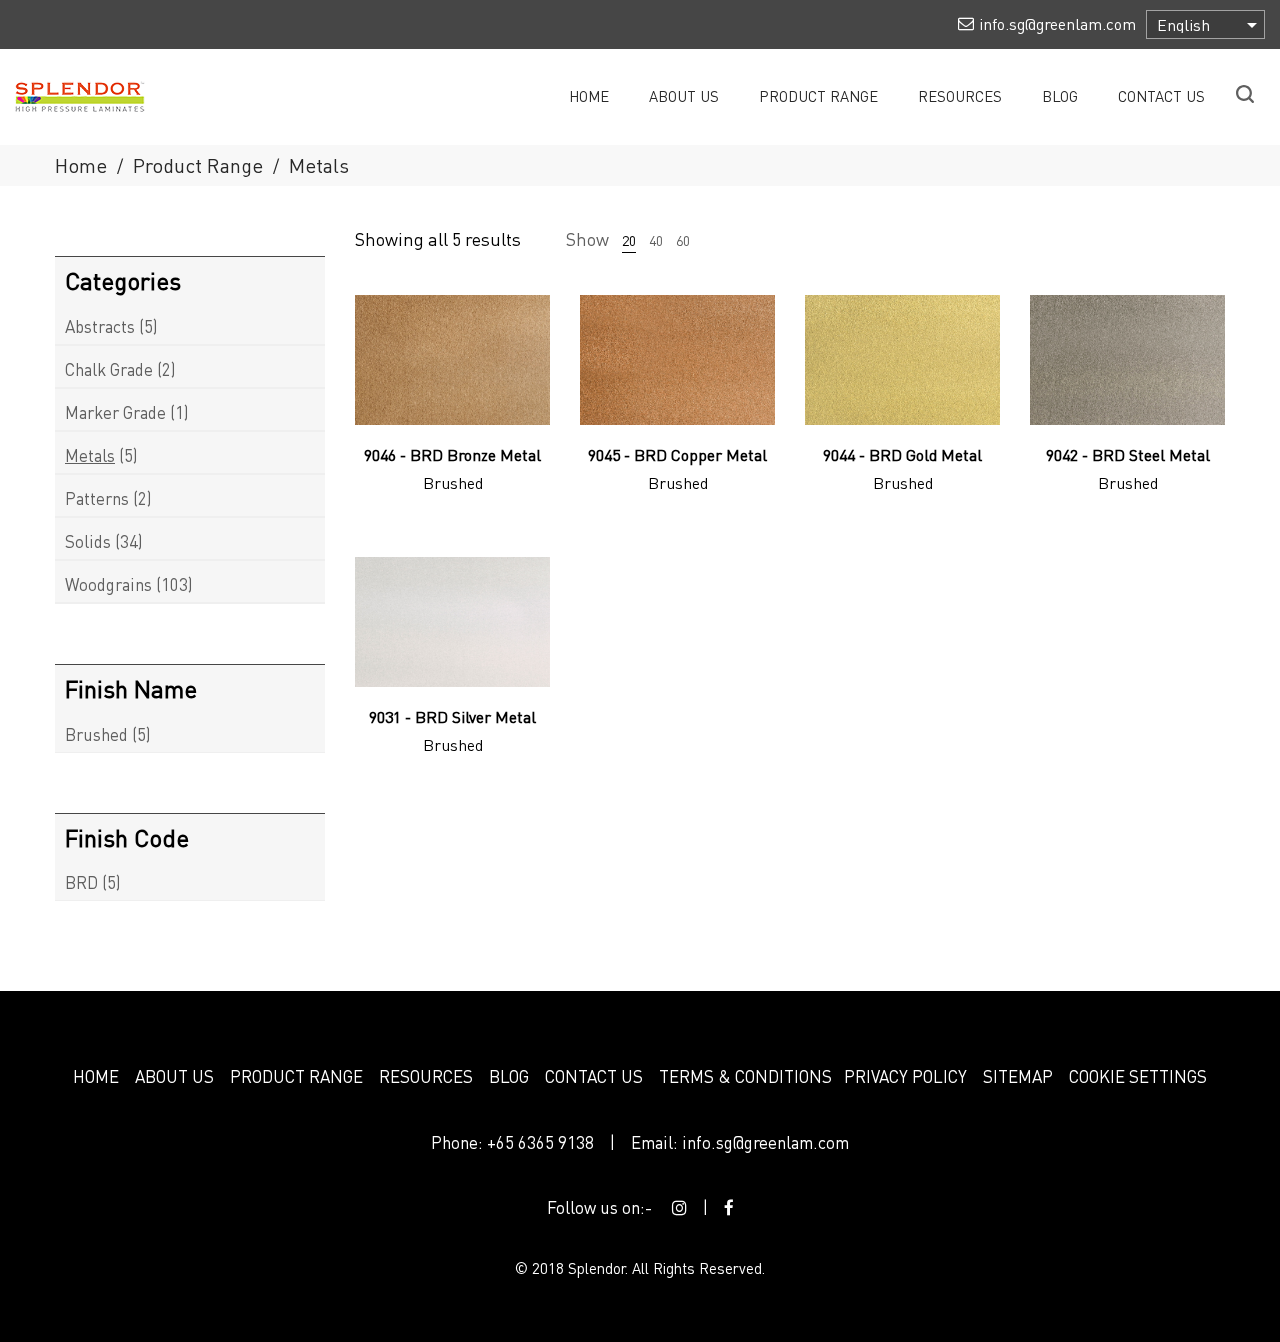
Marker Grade (115, 412)
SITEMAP (1018, 1076)
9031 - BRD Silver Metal (452, 716)
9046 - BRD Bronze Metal (452, 454)
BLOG (509, 1076)
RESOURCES (426, 1076)
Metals (90, 455)
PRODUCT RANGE (296, 1076)
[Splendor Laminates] (90, 94)
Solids (88, 541)
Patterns (97, 498)
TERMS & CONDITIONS (745, 1076)
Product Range (198, 165)
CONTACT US (594, 1076)
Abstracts (100, 326)
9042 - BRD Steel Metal (1128, 454)
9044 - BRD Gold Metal (902, 454)
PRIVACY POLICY (905, 1076)
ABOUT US (174, 1076)
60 (683, 240)
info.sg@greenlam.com (765, 1142)
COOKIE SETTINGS (1138, 1076)
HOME (96, 1076)
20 (629, 240)
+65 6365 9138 (540, 1142)
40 (656, 240)
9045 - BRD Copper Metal (677, 454)
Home (81, 165)
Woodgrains (108, 584)
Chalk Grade (109, 369)
